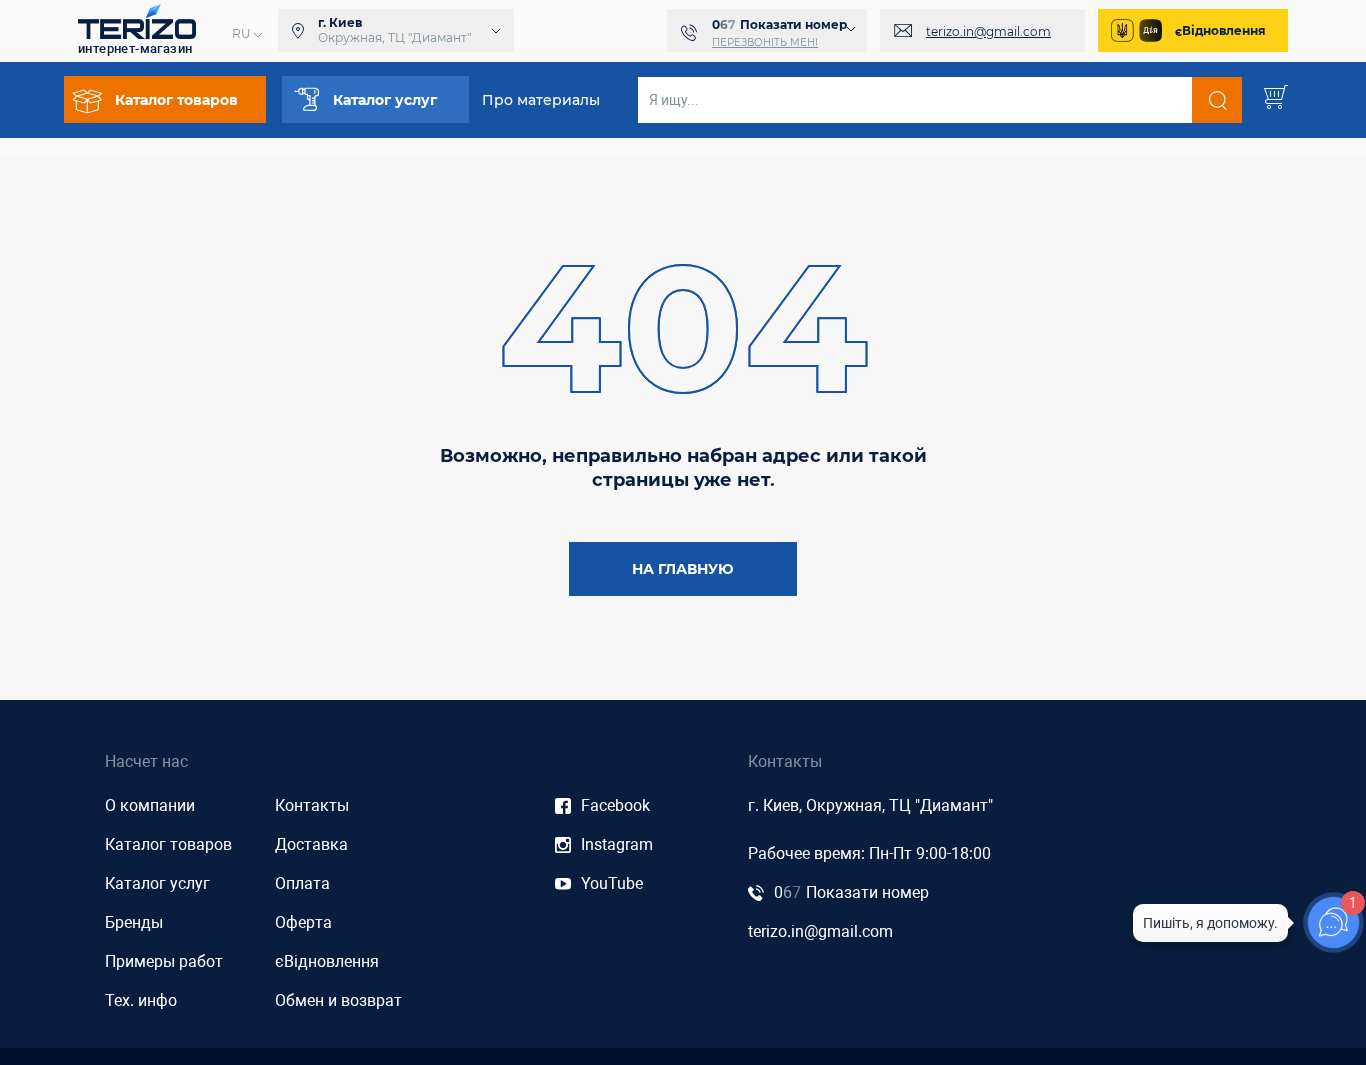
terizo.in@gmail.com (988, 31)
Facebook (615, 805)
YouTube (612, 883)
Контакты (312, 805)
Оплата (302, 883)
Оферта (303, 922)
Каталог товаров (168, 844)
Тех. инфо (141, 1000)
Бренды (134, 922)
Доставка (311, 844)
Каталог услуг (157, 883)
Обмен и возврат (338, 1000)
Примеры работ (164, 961)
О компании (150, 805)
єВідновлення (1220, 30)
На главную (683, 569)
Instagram (617, 844)
